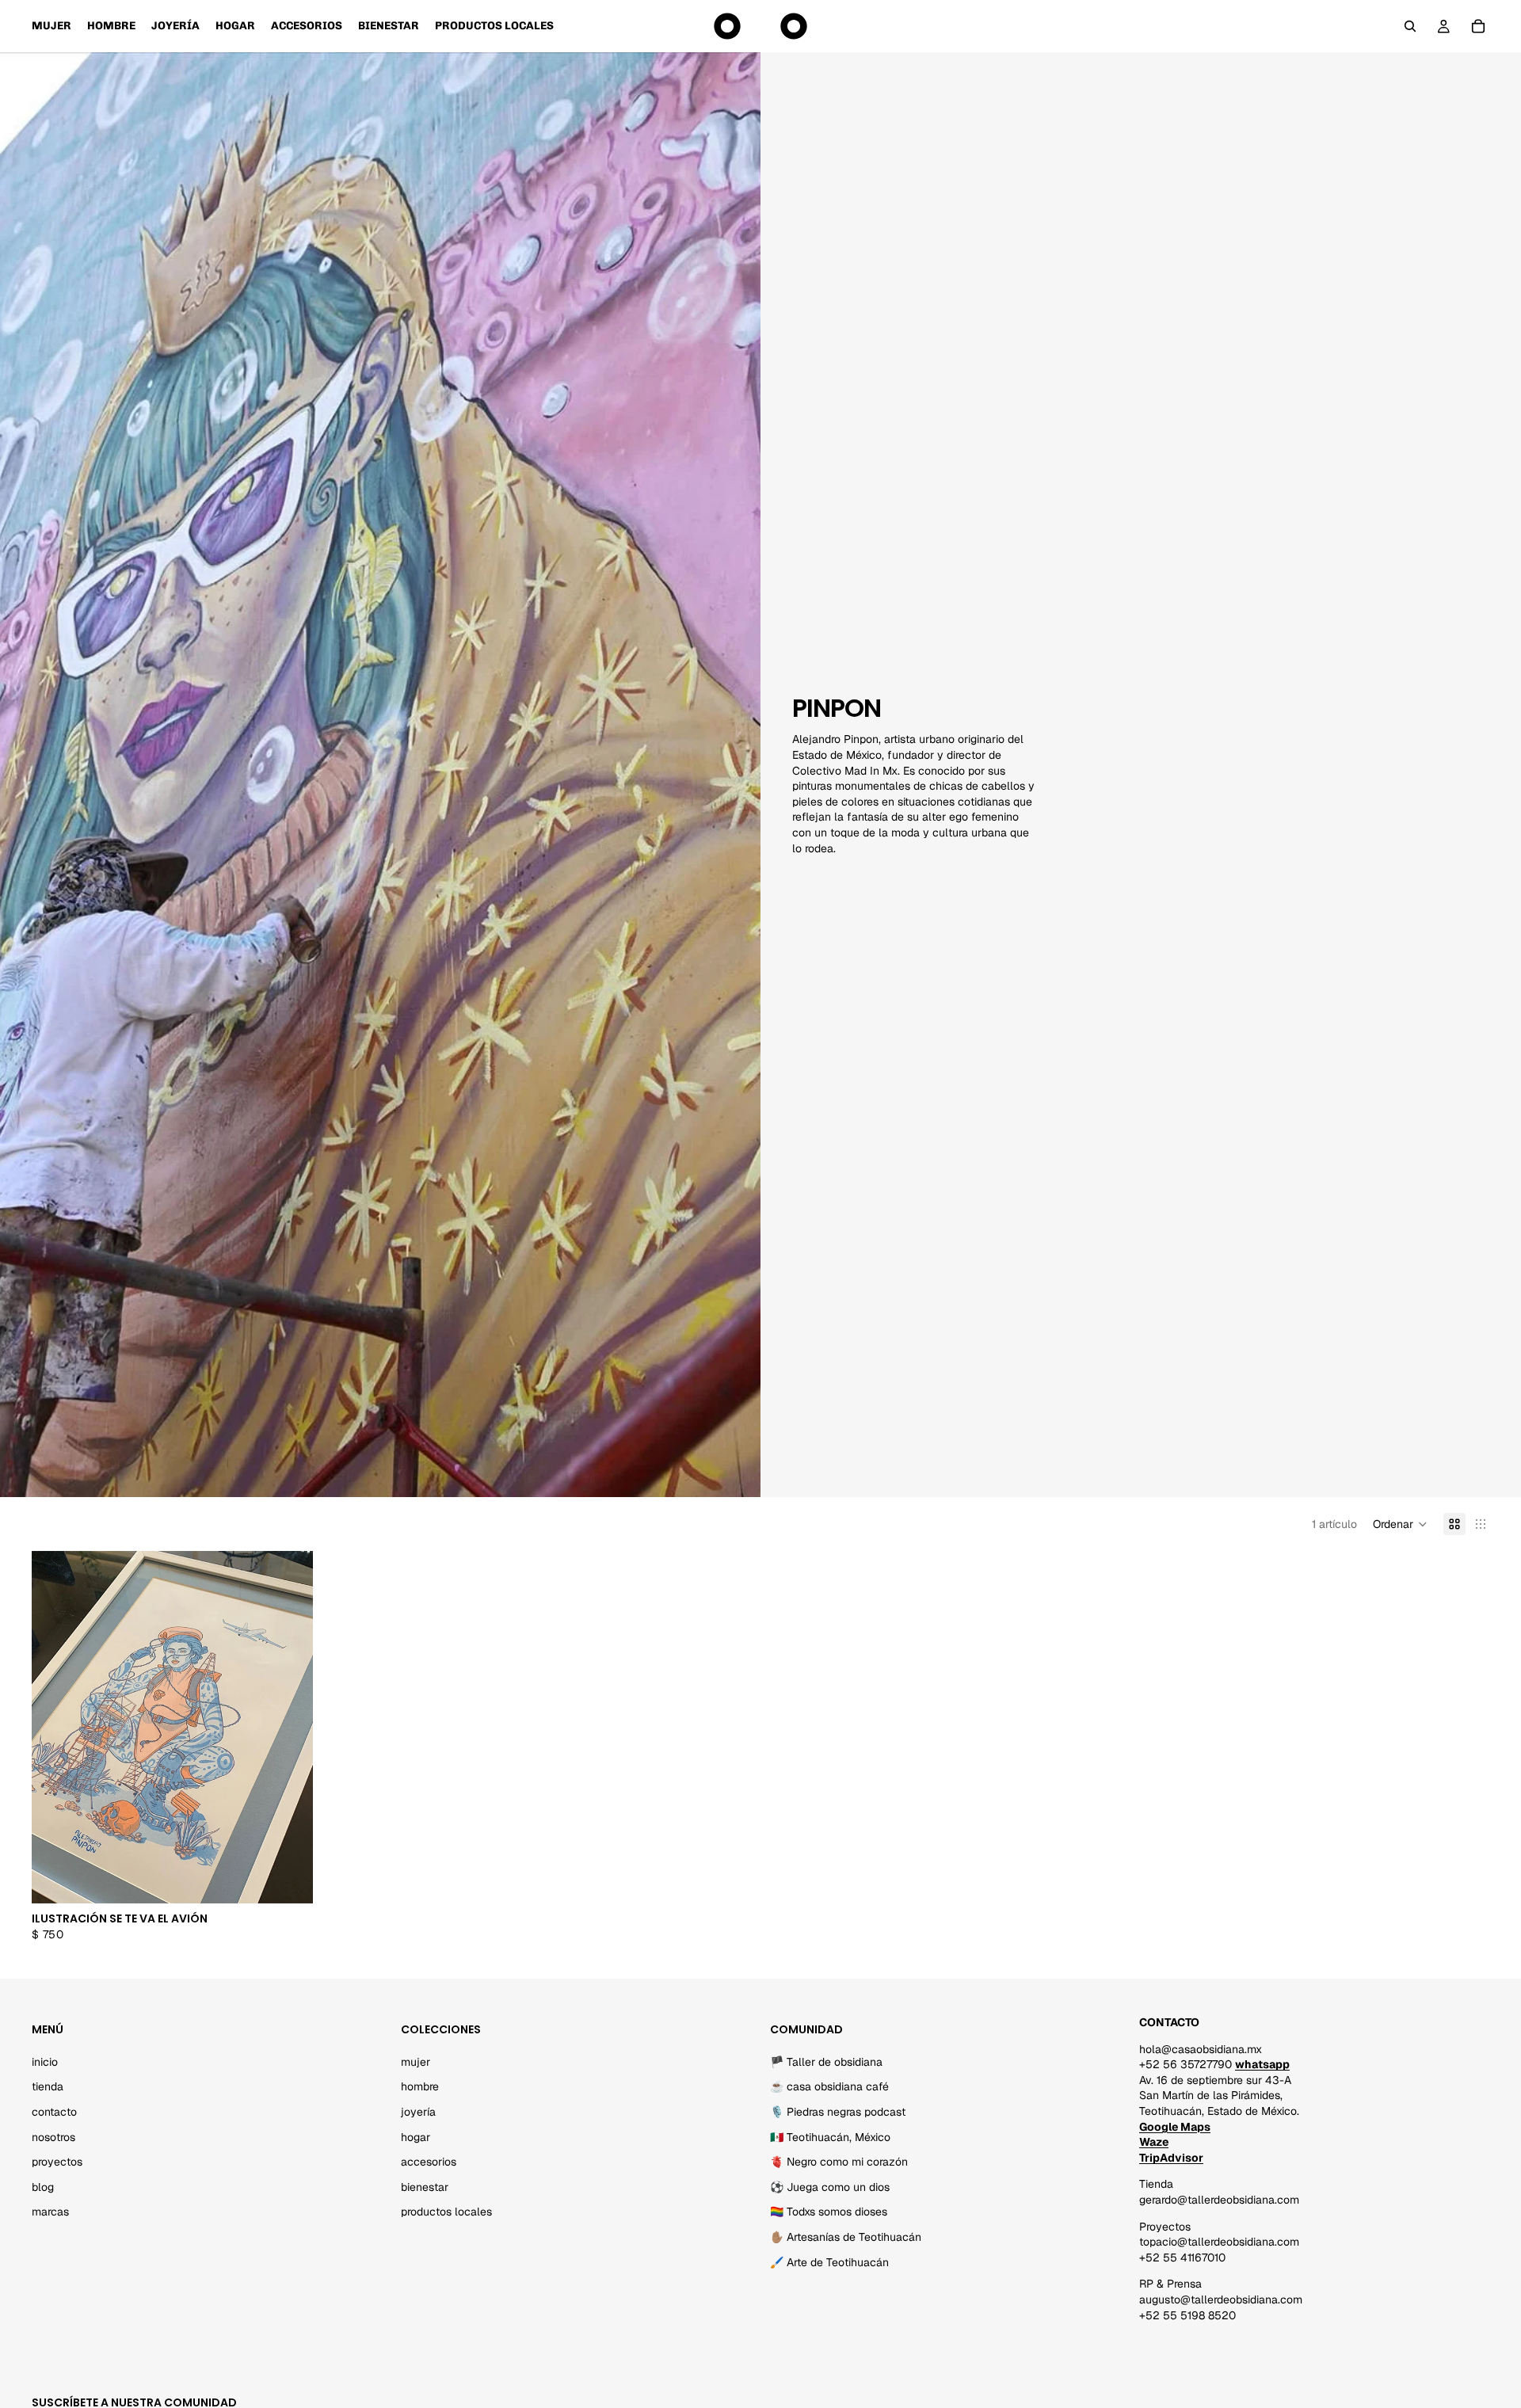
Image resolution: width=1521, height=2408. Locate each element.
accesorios (429, 2162)
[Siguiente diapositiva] (289, 1728)
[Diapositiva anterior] (55, 1728)
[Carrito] (1478, 26)
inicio (45, 2062)
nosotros (53, 2137)
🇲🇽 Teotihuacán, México (830, 2137)
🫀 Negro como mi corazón (839, 2162)
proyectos (57, 2162)
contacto (54, 2112)
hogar (416, 2137)
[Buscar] (1410, 26)
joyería (418, 2112)
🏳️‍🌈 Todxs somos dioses (829, 2212)
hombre (420, 2087)
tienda (48, 2087)
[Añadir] (288, 1880)
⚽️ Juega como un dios (830, 2187)
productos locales (446, 2212)
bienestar (425, 2187)
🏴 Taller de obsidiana (826, 2062)
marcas (50, 2212)
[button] (1400, 1524)
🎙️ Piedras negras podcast (838, 2112)
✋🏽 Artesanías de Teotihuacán (846, 2237)
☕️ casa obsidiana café (829, 2087)
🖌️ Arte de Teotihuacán (829, 2262)
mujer (416, 2062)
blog (43, 2187)
